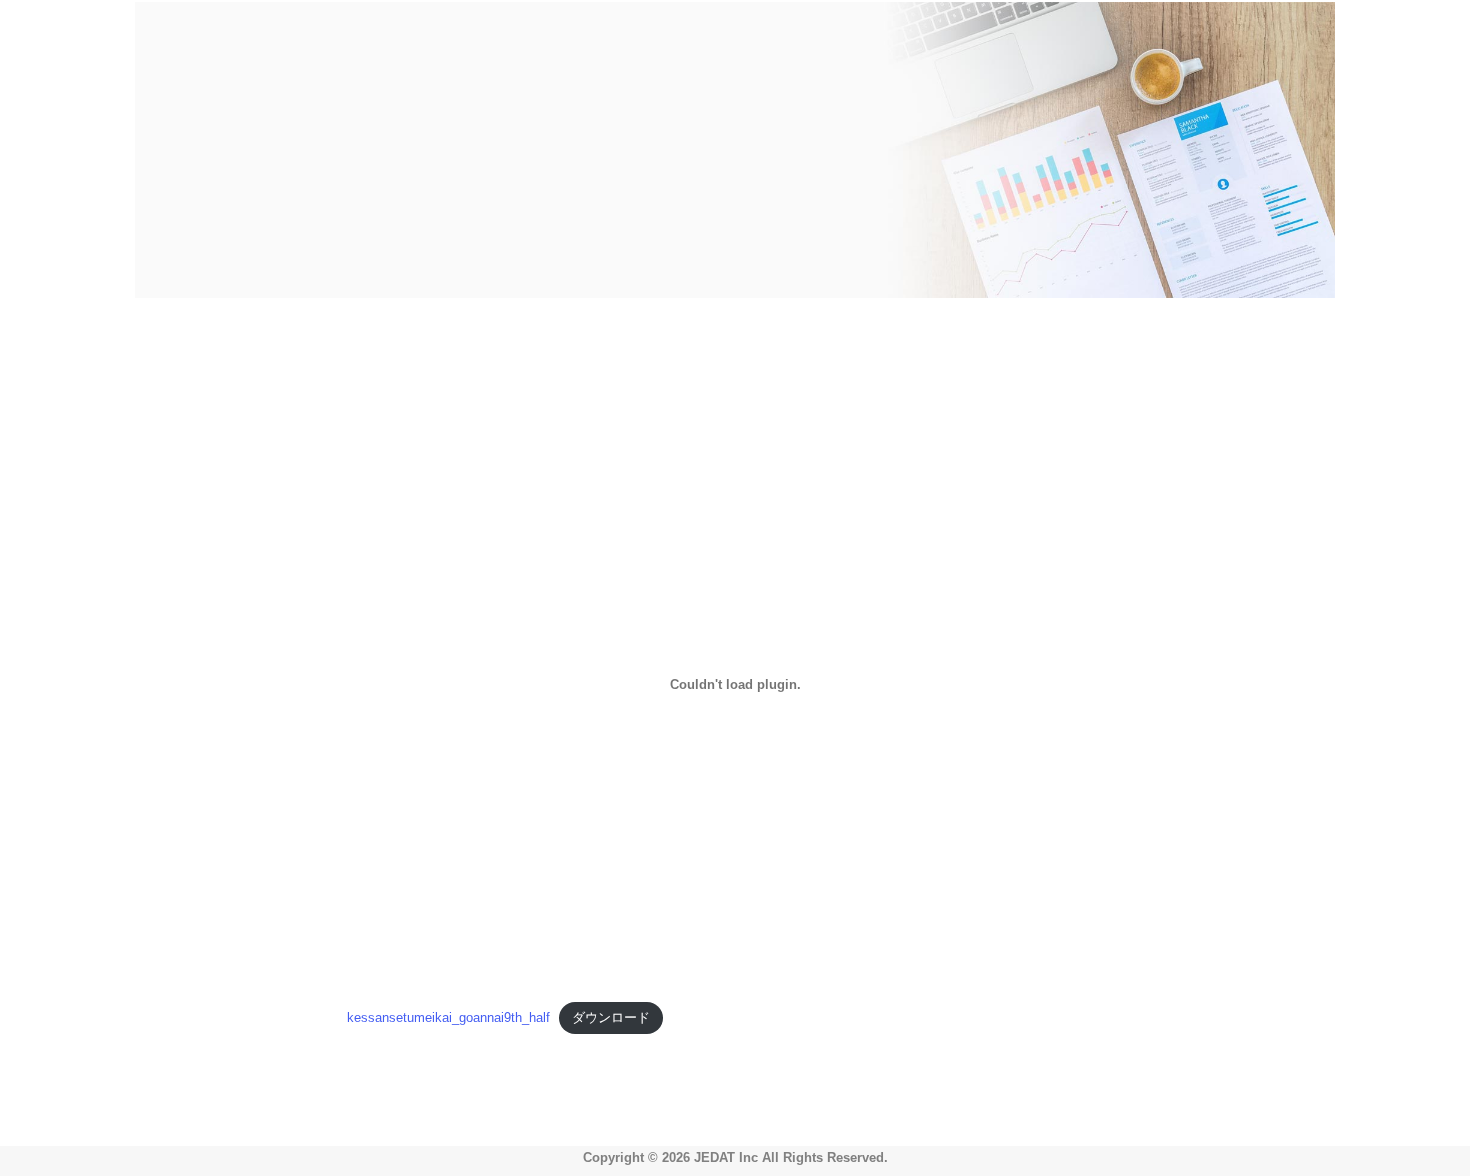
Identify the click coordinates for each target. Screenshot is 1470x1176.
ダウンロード (611, 1017)
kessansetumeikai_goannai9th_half (448, 1017)
